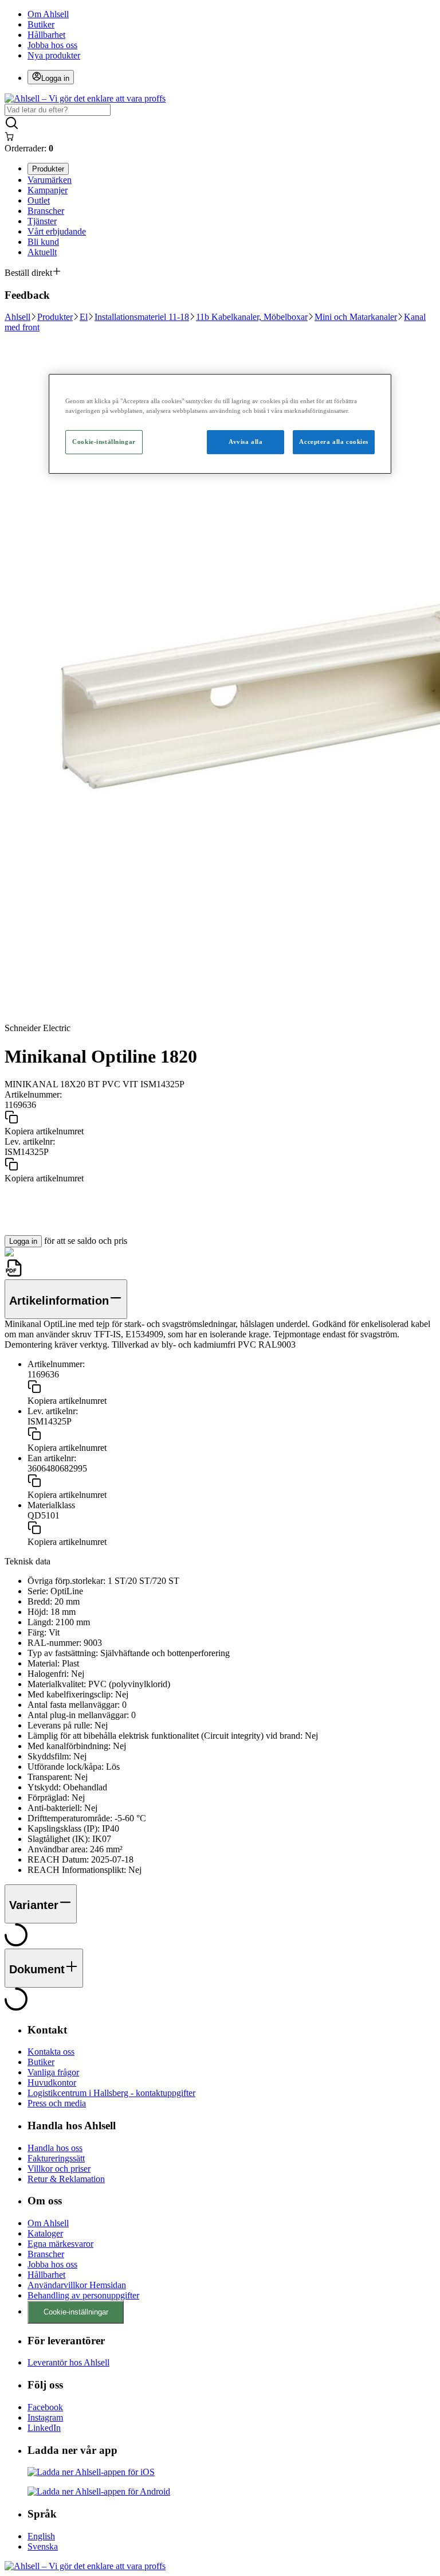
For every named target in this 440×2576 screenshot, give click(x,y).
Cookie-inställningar (76, 2312)
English (41, 2536)
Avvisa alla (245, 442)
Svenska (43, 2546)
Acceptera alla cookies (334, 442)
